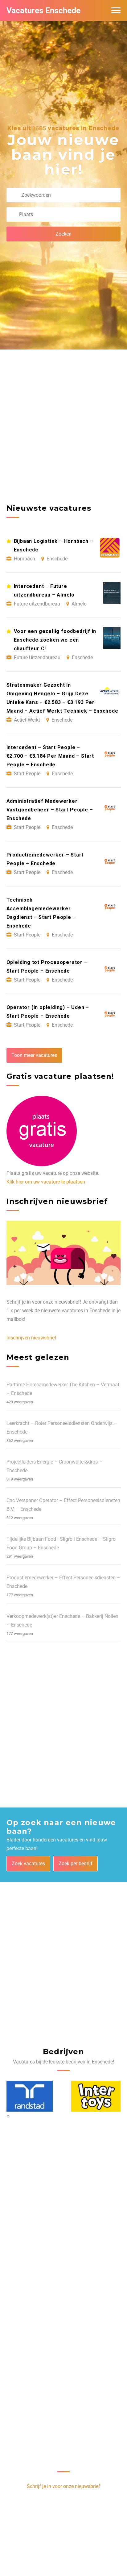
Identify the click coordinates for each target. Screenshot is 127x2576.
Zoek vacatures (28, 1864)
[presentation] (7, 2116)
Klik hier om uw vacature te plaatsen (46, 1182)
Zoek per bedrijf (76, 1864)
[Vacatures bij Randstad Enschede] (30, 2096)
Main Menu (116, 10)
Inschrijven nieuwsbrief (31, 1338)
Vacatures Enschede (43, 10)
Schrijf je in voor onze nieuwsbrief (63, 2486)
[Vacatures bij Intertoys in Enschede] (96, 2096)
